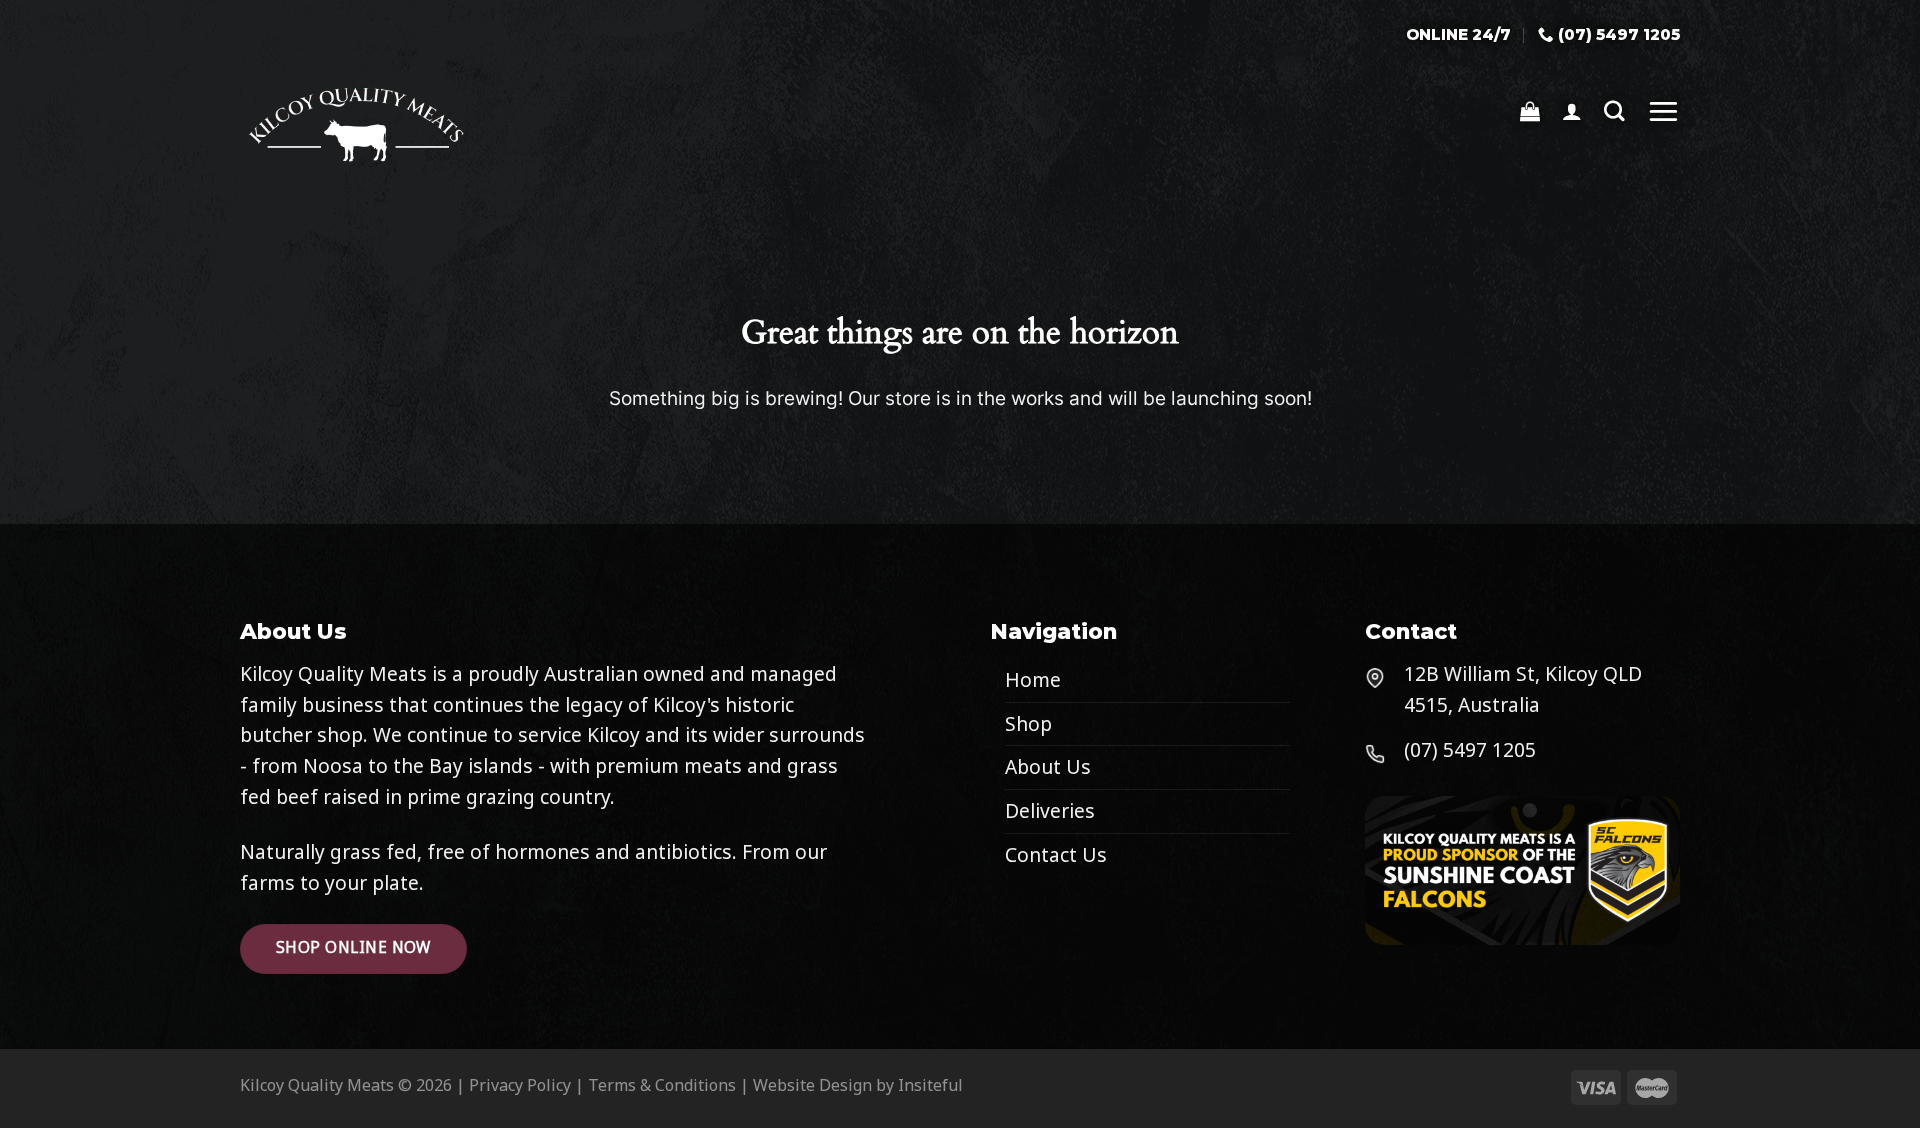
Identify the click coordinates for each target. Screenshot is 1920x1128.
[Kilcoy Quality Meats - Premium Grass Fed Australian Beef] (367, 123)
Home (1033, 679)
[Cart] (1530, 111)
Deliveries (1050, 810)
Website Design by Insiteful (858, 1085)
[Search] (1614, 111)
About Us (1048, 766)
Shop (1028, 723)
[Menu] (1663, 110)
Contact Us (1056, 854)
